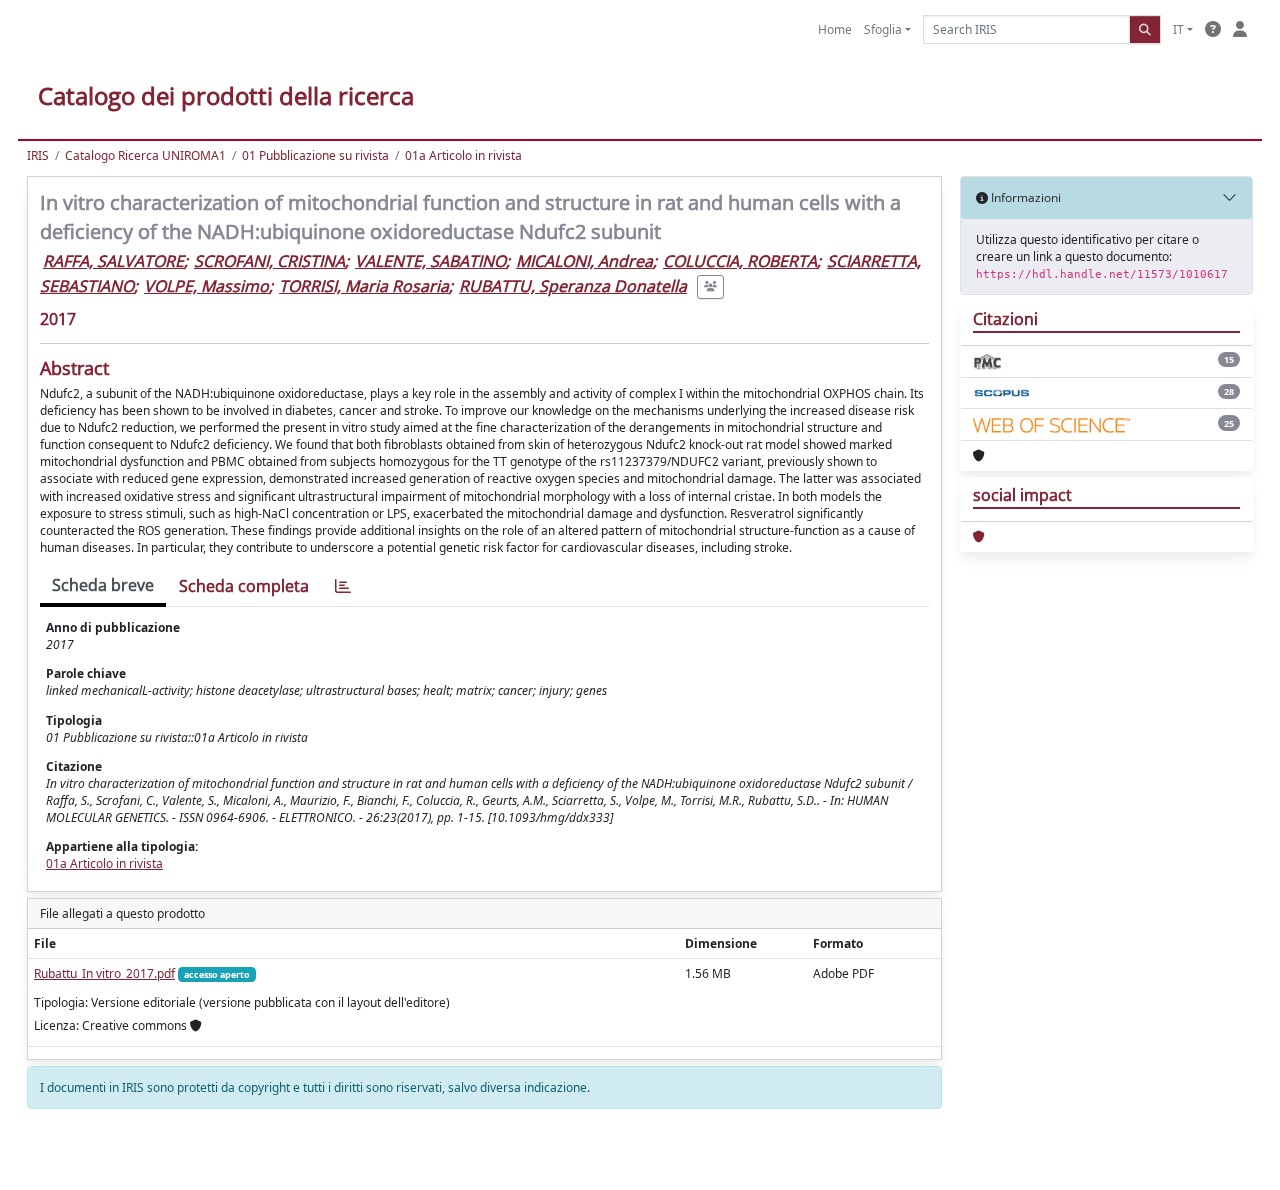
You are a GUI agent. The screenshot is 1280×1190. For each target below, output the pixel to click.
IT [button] (1178, 29)
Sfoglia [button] (883, 29)
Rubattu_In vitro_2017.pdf (104, 973)
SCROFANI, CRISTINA (269, 261)
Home (835, 29)
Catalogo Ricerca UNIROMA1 (145, 155)
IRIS (38, 155)
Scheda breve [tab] (103, 585)
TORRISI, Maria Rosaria (364, 286)
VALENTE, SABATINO (430, 261)
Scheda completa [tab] (244, 586)
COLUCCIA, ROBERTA (740, 261)
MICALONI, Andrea (584, 261)
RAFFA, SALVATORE (113, 261)
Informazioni (1024, 197)
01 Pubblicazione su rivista (315, 155)
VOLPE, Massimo (206, 286)
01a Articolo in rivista (463, 155)
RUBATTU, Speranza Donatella (573, 286)
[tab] (343, 586)
